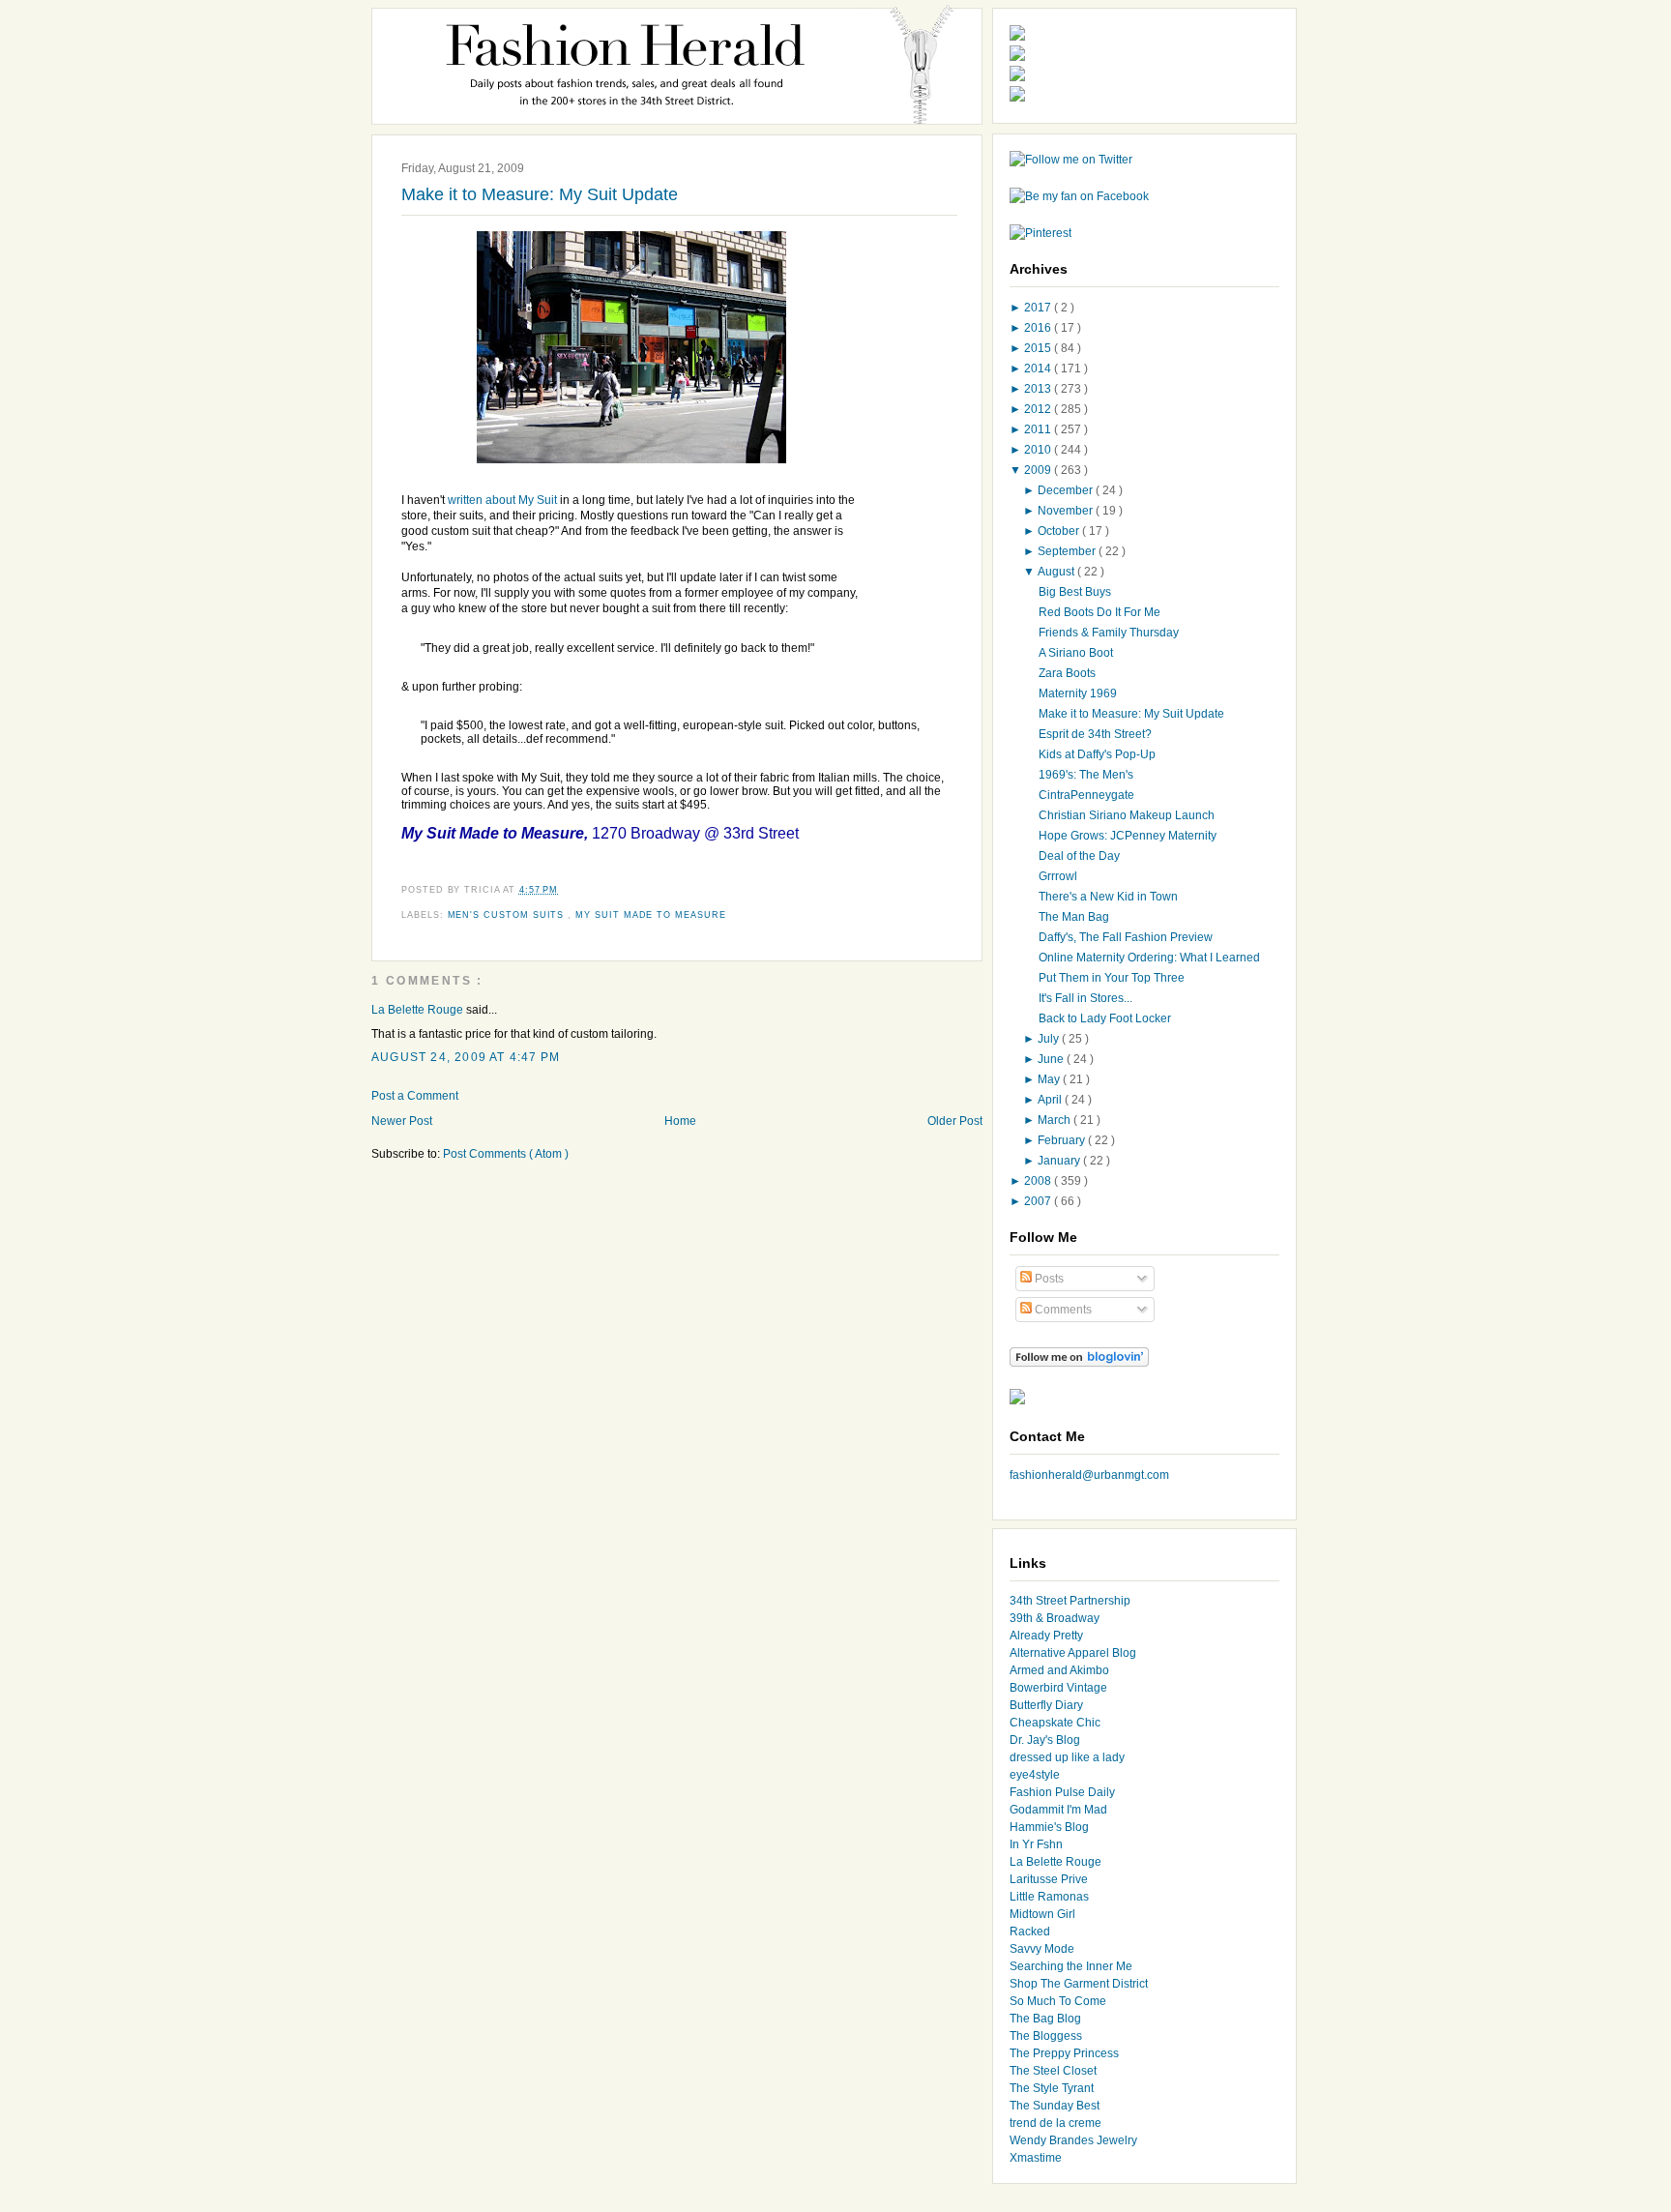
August (1057, 572)
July (1050, 1039)
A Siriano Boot (1076, 653)
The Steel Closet (1053, 2071)
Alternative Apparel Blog (1073, 1653)
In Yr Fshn (1036, 1844)
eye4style (1035, 1775)
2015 (1039, 348)
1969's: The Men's (1086, 775)
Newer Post (402, 1121)
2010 (1039, 450)
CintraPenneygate (1086, 795)
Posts (1048, 1279)
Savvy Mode (1042, 1949)
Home (680, 1121)
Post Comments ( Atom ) (506, 1154)
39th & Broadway (1055, 1618)
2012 (1039, 409)
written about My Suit (502, 500)
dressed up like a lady (1067, 1757)
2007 (1039, 1201)
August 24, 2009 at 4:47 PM (466, 1057)
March (1055, 1120)
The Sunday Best (1055, 2106)
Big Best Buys (1075, 592)
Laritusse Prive (1049, 1879)
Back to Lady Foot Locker (1105, 1018)
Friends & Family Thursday (1109, 633)
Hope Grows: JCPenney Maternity (1128, 836)
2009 (1039, 470)
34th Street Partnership (1070, 1601)
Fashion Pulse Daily (1062, 1792)
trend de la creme (1055, 2123)
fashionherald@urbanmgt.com (1089, 1475)
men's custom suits (508, 915)
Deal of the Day (1079, 856)
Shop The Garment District (1079, 1984)
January (1060, 1161)
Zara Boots (1067, 673)
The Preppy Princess (1064, 2053)
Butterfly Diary (1046, 1705)
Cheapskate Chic (1055, 1723)
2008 (1039, 1181)
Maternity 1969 (1078, 693)
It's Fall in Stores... (1085, 998)
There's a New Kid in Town (1108, 897)
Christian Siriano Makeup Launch (1127, 815)
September (1068, 551)
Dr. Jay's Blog (1045, 1740)
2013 (1039, 389)
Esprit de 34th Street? (1095, 734)
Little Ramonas (1049, 1897)
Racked (1030, 1932)
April (1051, 1100)
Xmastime (1036, 2158)
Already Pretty (1046, 1636)
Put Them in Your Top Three (1112, 978)
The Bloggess (1046, 2036)
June (1052, 1059)
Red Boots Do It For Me (1099, 612)
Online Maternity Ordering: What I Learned (1149, 958)
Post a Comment (415, 1096)
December (1067, 490)
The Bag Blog (1045, 2019)
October (1060, 531)
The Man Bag (1074, 917)
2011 (1039, 429)
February (1063, 1140)
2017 (1039, 308)
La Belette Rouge (419, 1010)
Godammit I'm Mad (1058, 1810)
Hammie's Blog (1049, 1827)
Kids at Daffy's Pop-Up (1097, 754)
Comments (1062, 1310)
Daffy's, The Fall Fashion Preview (1126, 937)
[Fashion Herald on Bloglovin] (1079, 1363)
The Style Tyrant (1052, 2088)
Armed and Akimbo (1059, 1670)
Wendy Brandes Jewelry (1073, 2140)
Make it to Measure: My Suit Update (540, 194)
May (1050, 1079)
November (1067, 511)
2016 (1039, 328)
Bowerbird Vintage (1058, 1688)
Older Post (955, 1121)
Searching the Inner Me (1071, 1966)
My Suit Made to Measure (651, 915)
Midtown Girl (1042, 1914)
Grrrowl (1058, 876)
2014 (1039, 369)
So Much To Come (1058, 2001)
